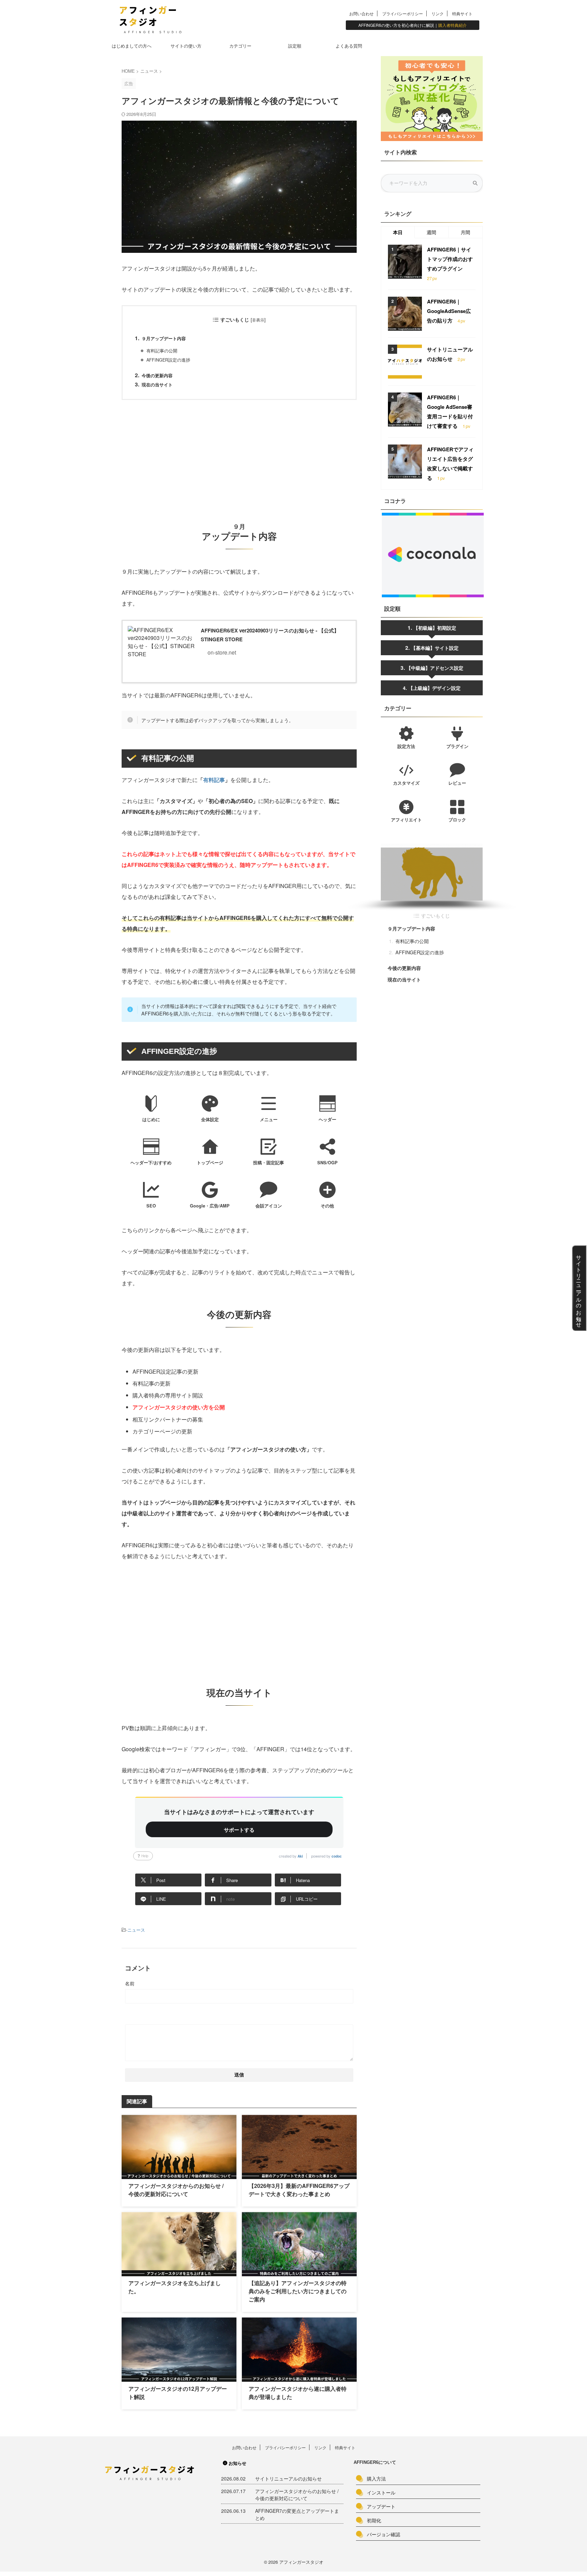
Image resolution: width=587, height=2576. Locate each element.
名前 (130, 1983)
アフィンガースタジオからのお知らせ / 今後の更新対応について (176, 2190)
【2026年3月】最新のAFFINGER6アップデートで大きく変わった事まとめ (299, 2190)
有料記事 (214, 780)
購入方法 (376, 2478)
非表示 (258, 320)
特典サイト (462, 13)
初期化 (374, 2520)
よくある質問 (349, 46)
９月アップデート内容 (164, 338)
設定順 (295, 46)
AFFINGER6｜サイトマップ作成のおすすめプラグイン (450, 259)
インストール (381, 2492)
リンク (438, 13)
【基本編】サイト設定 (435, 648)
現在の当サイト (157, 385)
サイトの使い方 (186, 46)
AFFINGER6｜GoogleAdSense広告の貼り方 (449, 311)
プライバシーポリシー (403, 13)
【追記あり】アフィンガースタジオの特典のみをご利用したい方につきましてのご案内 (298, 2291)
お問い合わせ (361, 13)
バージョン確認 (384, 2534)
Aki (300, 1856)
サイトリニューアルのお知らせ (288, 2478)
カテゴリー (240, 46)
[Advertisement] (239, 454)
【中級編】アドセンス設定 (435, 668)
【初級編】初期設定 (435, 628)
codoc (337, 1856)
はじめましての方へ (132, 46)
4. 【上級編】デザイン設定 (432, 688)
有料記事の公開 (162, 351)
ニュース (136, 1930)
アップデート (381, 2506)
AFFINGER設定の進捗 (168, 360)
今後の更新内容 (157, 376)
